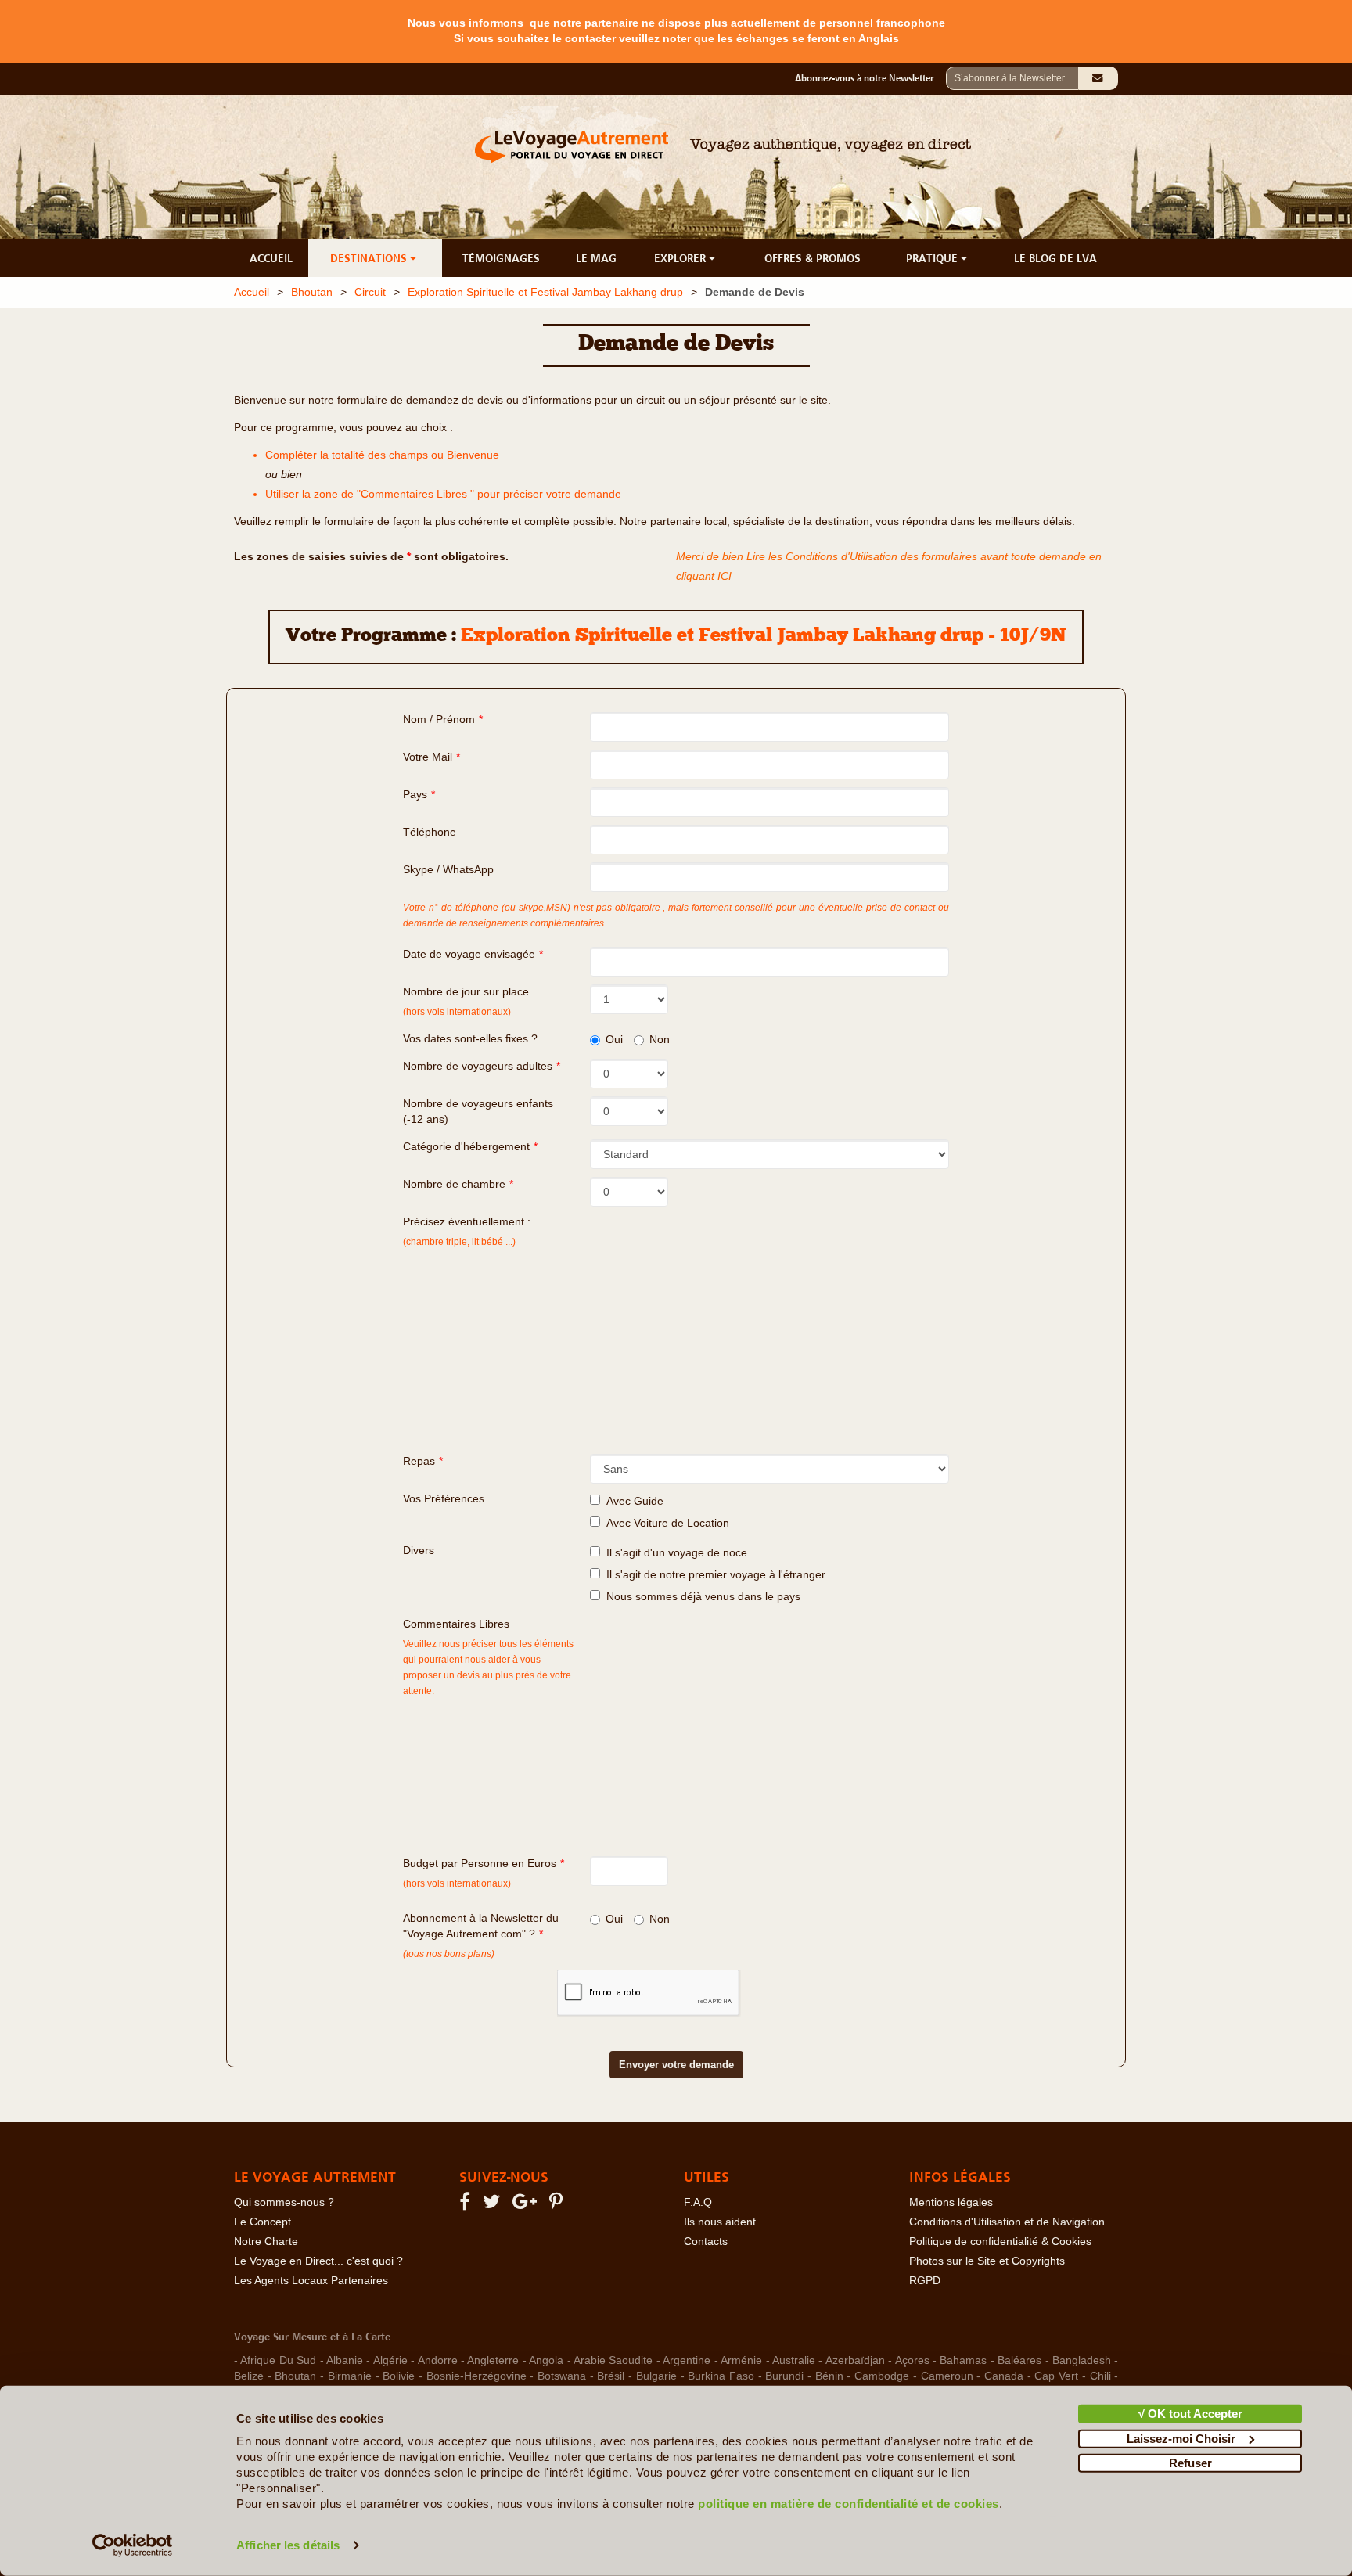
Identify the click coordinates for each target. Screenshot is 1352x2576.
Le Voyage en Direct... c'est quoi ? (318, 2261)
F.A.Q (698, 2202)
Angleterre (493, 2360)
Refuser (1190, 2463)
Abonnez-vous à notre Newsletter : (870, 78)
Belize (249, 2376)
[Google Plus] (527, 2205)
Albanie (345, 2360)
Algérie (390, 2360)
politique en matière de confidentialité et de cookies (849, 2504)
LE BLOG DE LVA (1055, 258)
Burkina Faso (721, 2376)
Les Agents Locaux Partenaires (311, 2281)
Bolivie (399, 2376)
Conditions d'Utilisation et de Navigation (1007, 2222)
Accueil (252, 292)
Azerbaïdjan (855, 2360)
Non (660, 1040)
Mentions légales (951, 2202)
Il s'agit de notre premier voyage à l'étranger (713, 1575)
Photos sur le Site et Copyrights (987, 2261)
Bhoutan (312, 292)
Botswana (562, 2376)
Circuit (370, 292)
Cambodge (882, 2376)
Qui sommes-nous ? (284, 2202)
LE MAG (596, 258)
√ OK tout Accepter (1190, 2414)
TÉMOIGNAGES (501, 258)
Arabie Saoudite (613, 2360)
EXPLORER (681, 258)
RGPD (925, 2281)
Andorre (438, 2360)
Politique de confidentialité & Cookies (1000, 2241)
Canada (1004, 2376)
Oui (614, 1040)
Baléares (1019, 2360)
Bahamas (963, 2360)
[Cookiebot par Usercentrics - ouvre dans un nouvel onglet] (133, 2545)
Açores (912, 2360)
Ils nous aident (720, 2222)
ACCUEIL (271, 258)
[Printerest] (558, 2205)
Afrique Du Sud (278, 2360)
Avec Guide (632, 1501)
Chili (1100, 2376)
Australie (794, 2360)
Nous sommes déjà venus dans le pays (700, 1597)
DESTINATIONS (370, 258)
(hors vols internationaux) (457, 1883)
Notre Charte (266, 2241)
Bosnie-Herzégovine (476, 2376)
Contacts (706, 2241)
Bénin (829, 2376)
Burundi (784, 2376)
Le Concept (262, 2222)
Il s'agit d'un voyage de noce (674, 1553)
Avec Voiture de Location (665, 1523)
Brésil (611, 2376)
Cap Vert (1056, 2376)
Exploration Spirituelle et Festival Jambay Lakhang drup (545, 292)
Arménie (741, 2360)
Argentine (687, 2360)
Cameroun (947, 2376)
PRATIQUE (933, 258)
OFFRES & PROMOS (813, 258)
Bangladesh (1082, 2360)
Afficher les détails (288, 2545)
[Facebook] (467, 2205)
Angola (546, 2360)
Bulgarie (656, 2376)
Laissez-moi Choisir (1181, 2438)
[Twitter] (494, 2205)
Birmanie (350, 2376)
